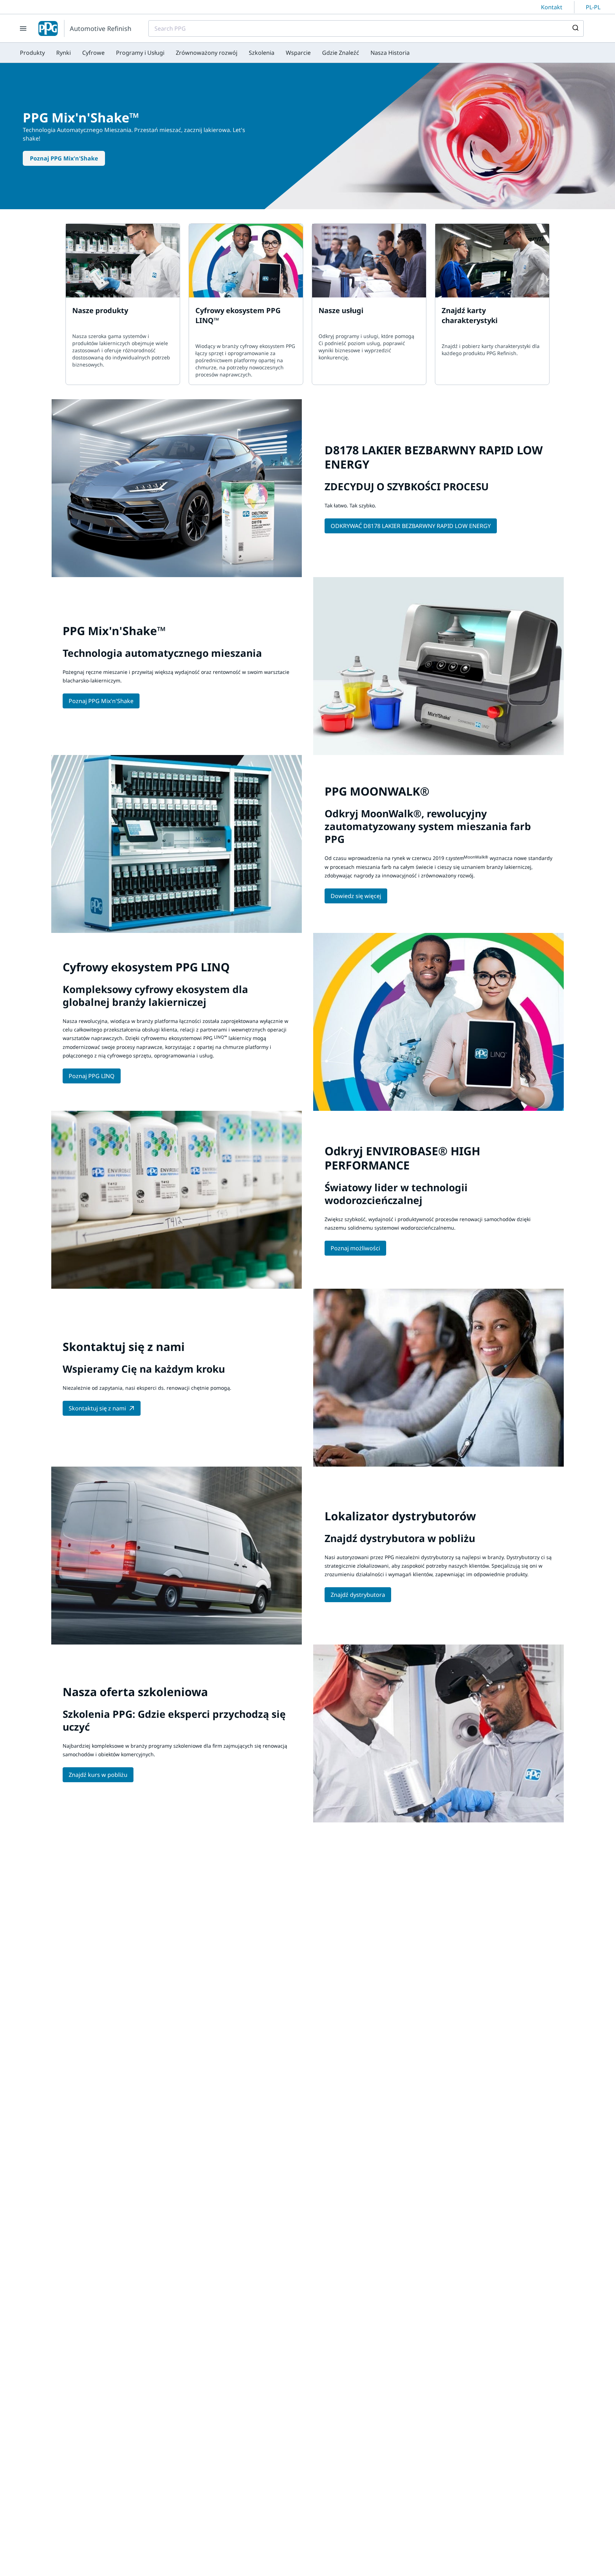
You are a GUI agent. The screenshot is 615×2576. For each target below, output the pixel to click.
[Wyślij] (575, 28)
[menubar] (215, 53)
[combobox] (366, 28)
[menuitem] (32, 53)
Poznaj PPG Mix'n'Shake (64, 158)
